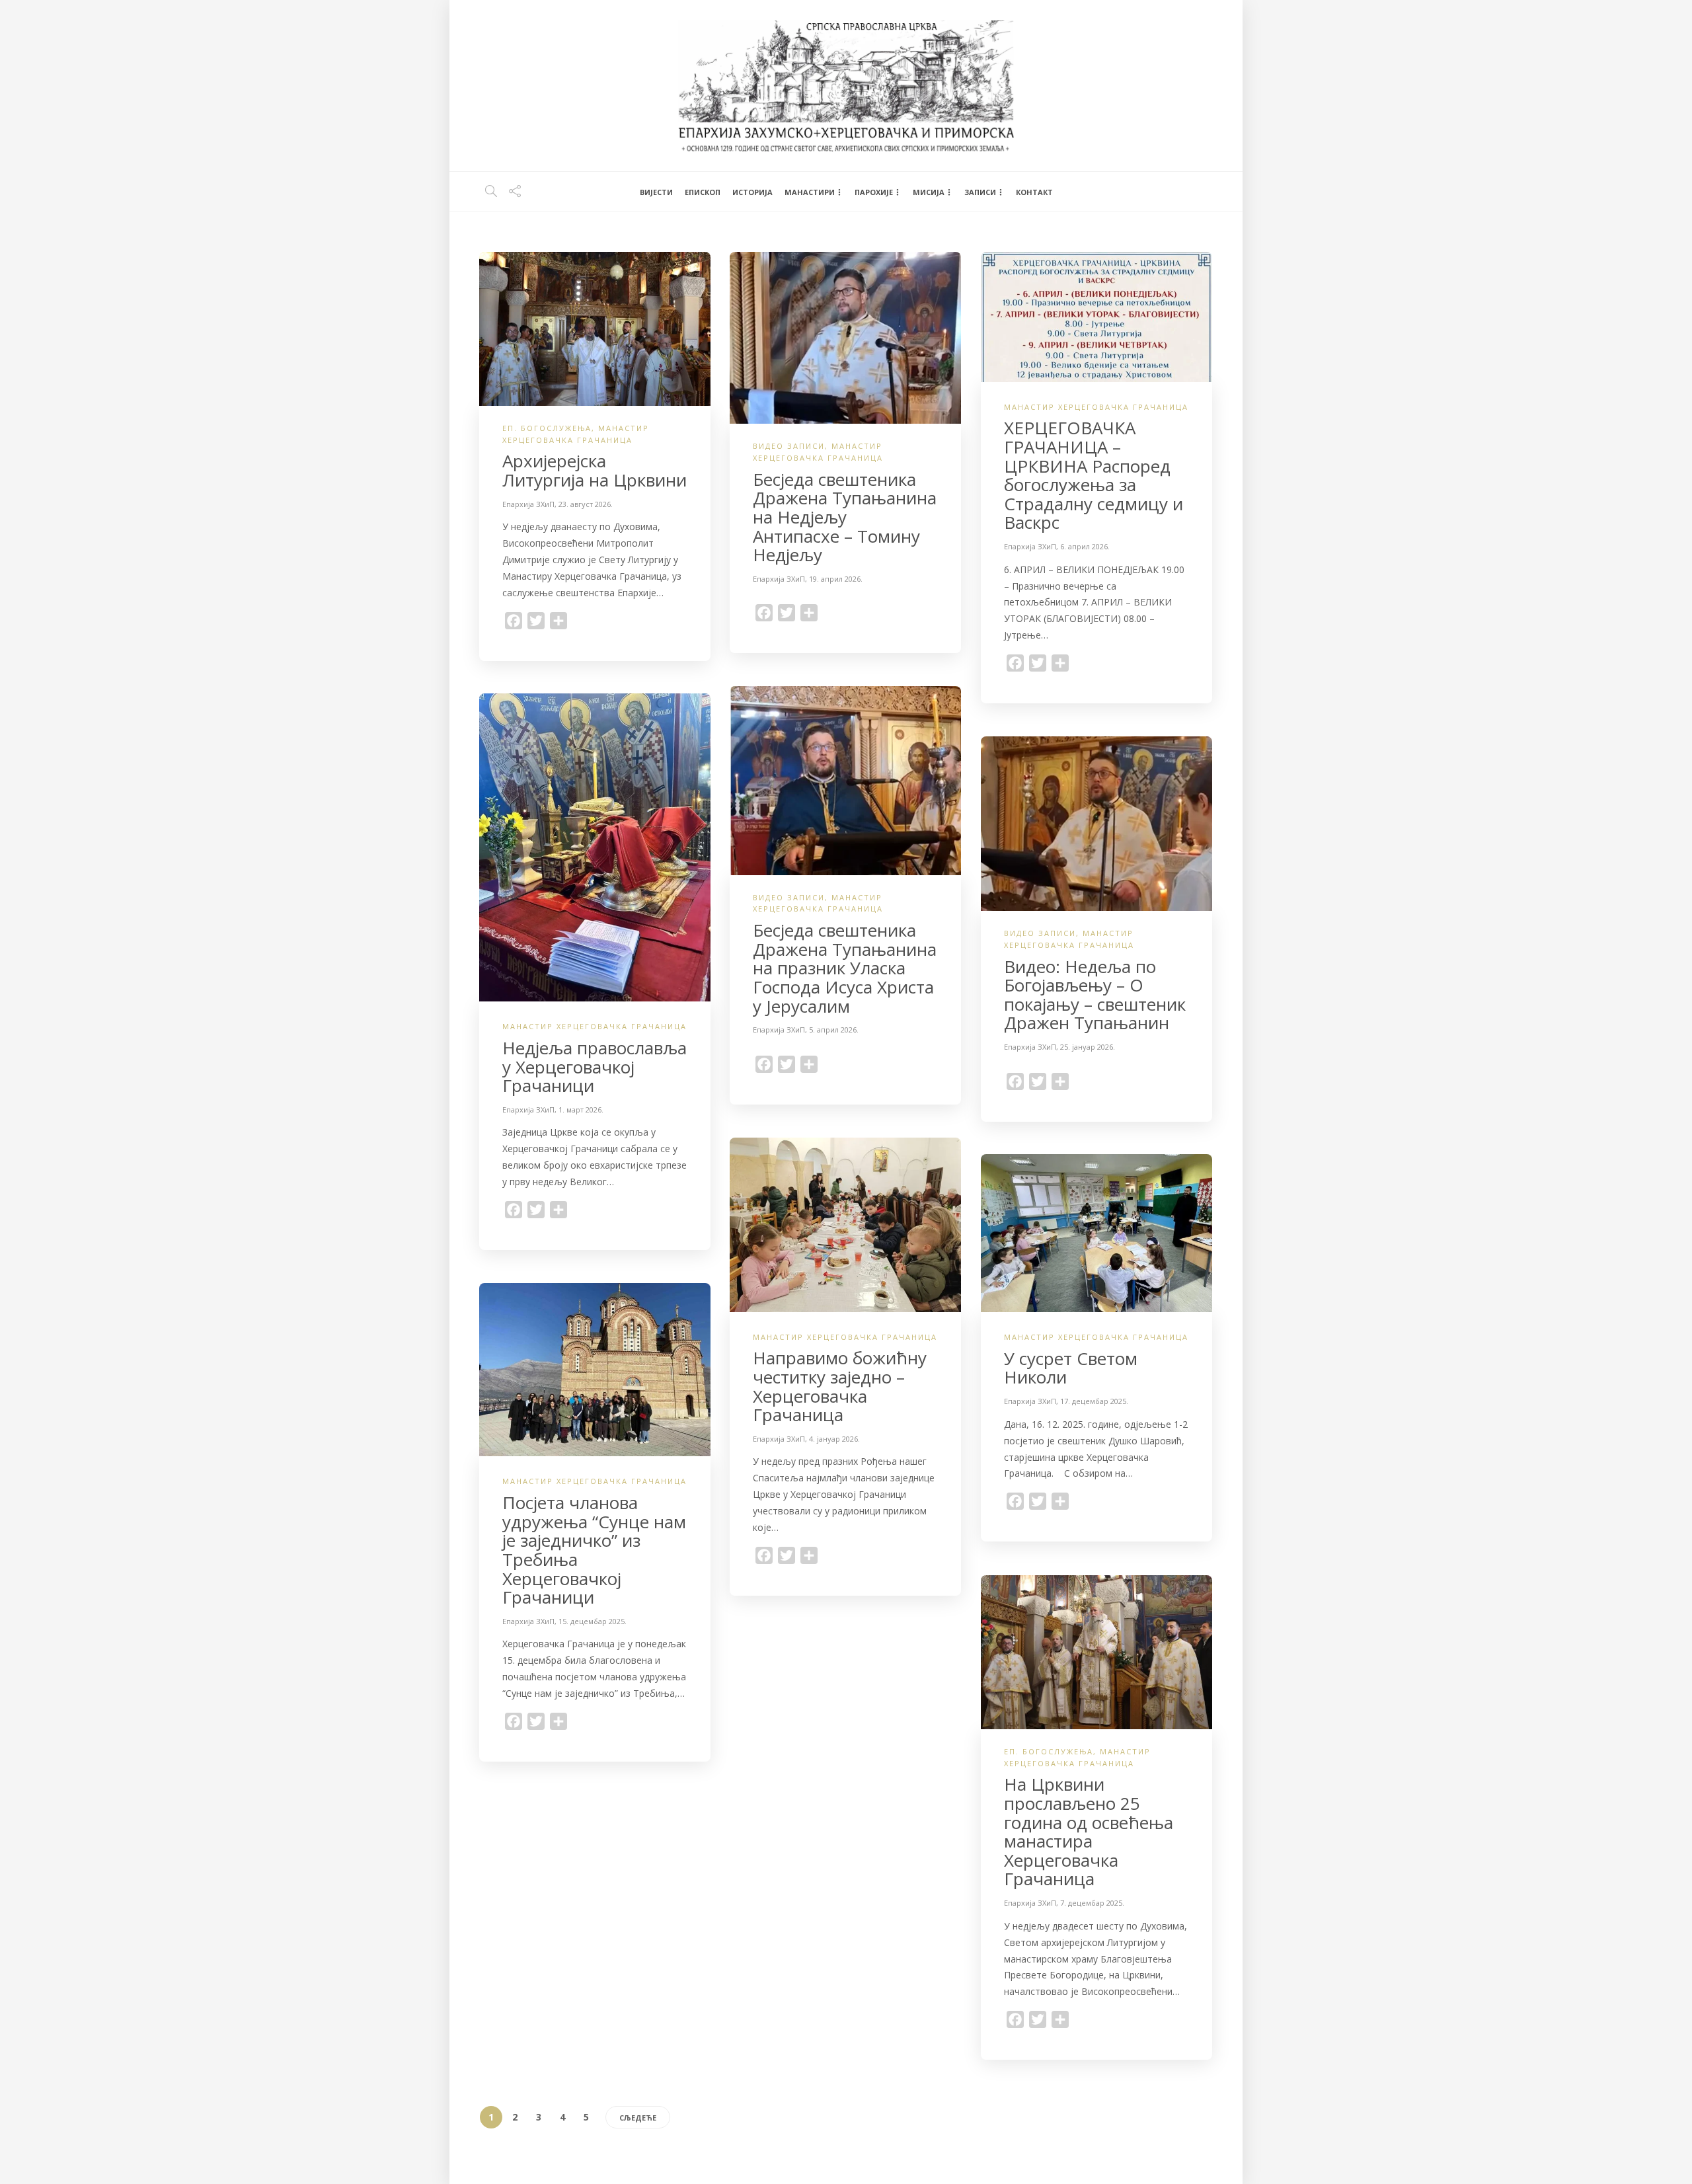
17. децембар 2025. (1094, 1401)
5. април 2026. (834, 1030)
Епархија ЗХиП (528, 504)
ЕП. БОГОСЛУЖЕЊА (547, 428)
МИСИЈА (929, 192)
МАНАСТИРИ (810, 192)
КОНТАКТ (1034, 192)
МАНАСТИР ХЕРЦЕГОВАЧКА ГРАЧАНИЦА (1096, 407)
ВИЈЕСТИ (656, 192)
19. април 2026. (836, 579)
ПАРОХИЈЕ (874, 192)
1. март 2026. (581, 1110)
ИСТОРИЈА (752, 192)
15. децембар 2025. (593, 1621)
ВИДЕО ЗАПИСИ (789, 446)
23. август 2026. (586, 504)
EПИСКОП (703, 192)
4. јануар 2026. (834, 1439)
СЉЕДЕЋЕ (638, 2118)
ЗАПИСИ (980, 192)
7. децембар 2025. (1092, 1903)
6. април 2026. (1085, 546)
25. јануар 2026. (1088, 1047)
